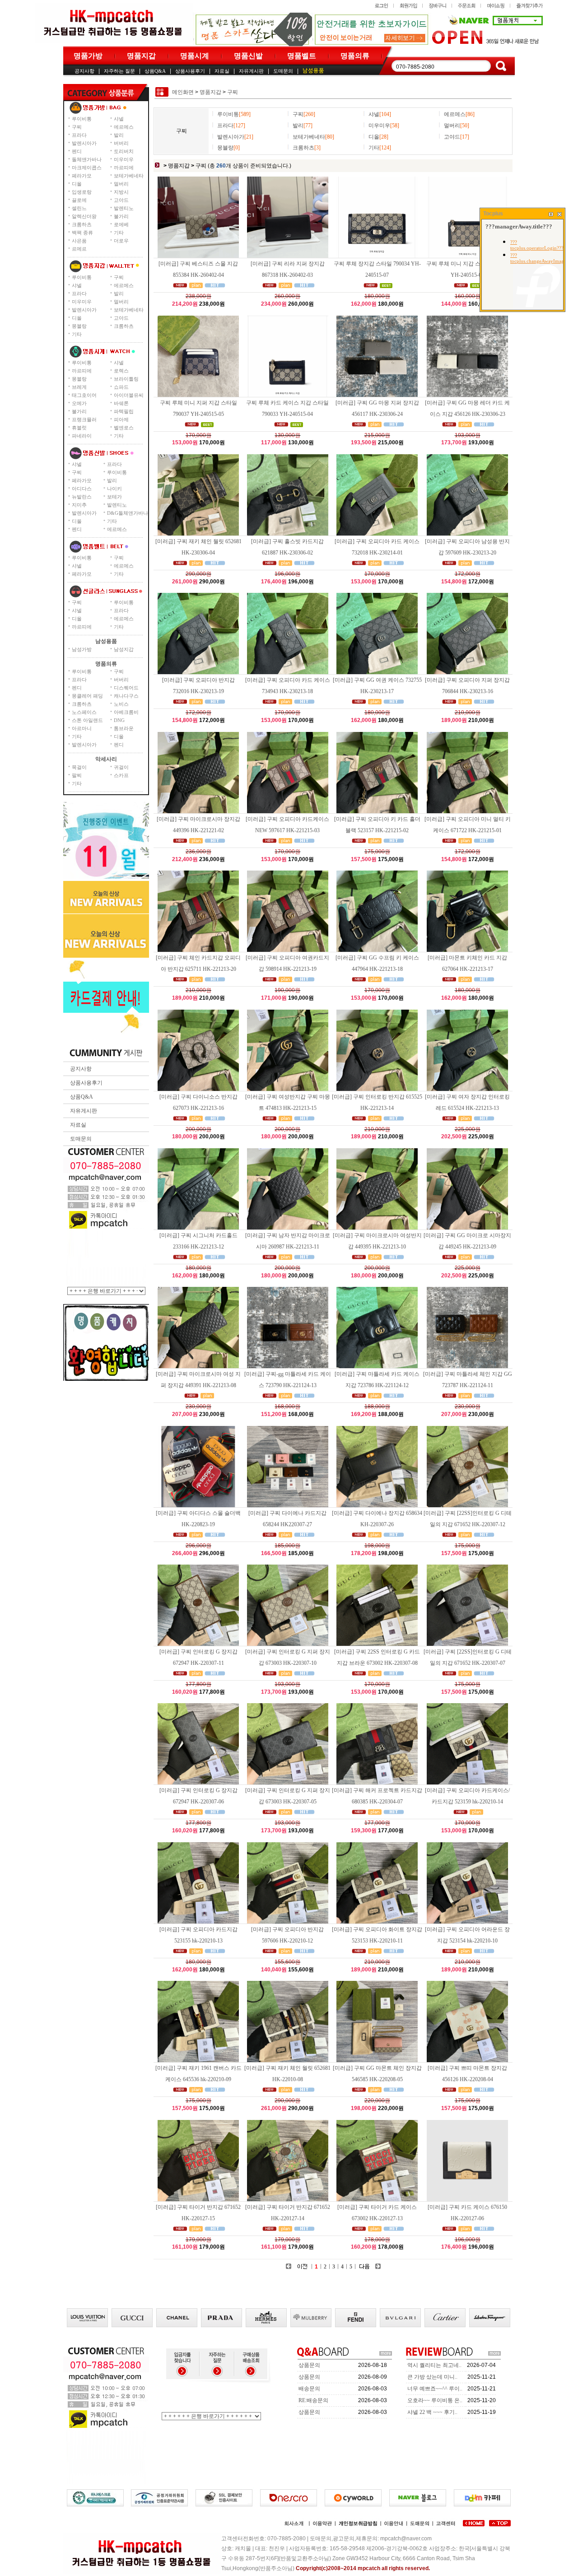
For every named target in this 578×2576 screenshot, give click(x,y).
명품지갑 (141, 56)
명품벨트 (302, 56)
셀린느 (79, 208)
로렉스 (121, 371)
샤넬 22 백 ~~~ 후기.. (432, 2412)
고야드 (121, 200)
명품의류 (355, 56)
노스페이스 (84, 712)
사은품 (79, 241)
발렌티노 (124, 208)
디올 (77, 184)
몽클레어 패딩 (87, 696)
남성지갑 (124, 649)
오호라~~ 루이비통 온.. (435, 2400)
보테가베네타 (129, 176)
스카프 (121, 775)
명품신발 (248, 56)
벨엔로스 (124, 428)
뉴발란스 (82, 497)
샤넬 (119, 119)
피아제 (121, 419)
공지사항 (84, 71)
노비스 (121, 704)
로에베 (121, 224)
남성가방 (82, 649)
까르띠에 (124, 168)
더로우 (121, 241)
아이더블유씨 (129, 395)
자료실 (222, 71)
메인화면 (183, 92)
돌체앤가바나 (87, 159)
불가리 (121, 216)
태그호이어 (84, 395)
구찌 (77, 127)
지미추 (79, 505)
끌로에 (79, 200)
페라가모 (82, 176)
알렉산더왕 (84, 216)
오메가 (79, 403)
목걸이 (79, 767)
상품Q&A (155, 71)
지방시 (121, 192)
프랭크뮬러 (84, 419)
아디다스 (82, 489)
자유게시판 (251, 71)
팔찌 (77, 775)
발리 (119, 135)
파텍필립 (124, 411)
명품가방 (88, 56)
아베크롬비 (126, 712)
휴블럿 (79, 428)
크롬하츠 (82, 224)
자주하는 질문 (119, 71)
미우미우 (124, 159)
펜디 (77, 151)
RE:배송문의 (313, 2400)
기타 (119, 233)
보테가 (114, 497)
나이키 (114, 489)
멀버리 (121, 184)
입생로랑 (82, 192)
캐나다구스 (126, 696)
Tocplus (493, 214)
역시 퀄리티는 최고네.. (434, 2365)
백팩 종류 (82, 233)
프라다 (79, 135)
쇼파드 (121, 387)
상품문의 (309, 2365)
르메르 (79, 249)
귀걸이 (121, 767)
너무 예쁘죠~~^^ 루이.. (435, 2389)
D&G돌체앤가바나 (128, 513)
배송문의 (309, 2389)
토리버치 (124, 151)
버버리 (121, 143)
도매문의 (283, 71)
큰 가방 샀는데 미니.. (432, 2377)
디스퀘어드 (126, 688)
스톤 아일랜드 (87, 720)
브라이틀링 (126, 379)
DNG (119, 720)
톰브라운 (124, 728)
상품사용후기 (190, 71)
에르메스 (124, 127)
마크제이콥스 (87, 168)
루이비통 (82, 119)
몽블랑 (79, 326)
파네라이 (82, 436)
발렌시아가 (84, 143)
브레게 (79, 387)
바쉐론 (121, 403)
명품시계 (195, 56)
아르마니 (82, 728)
